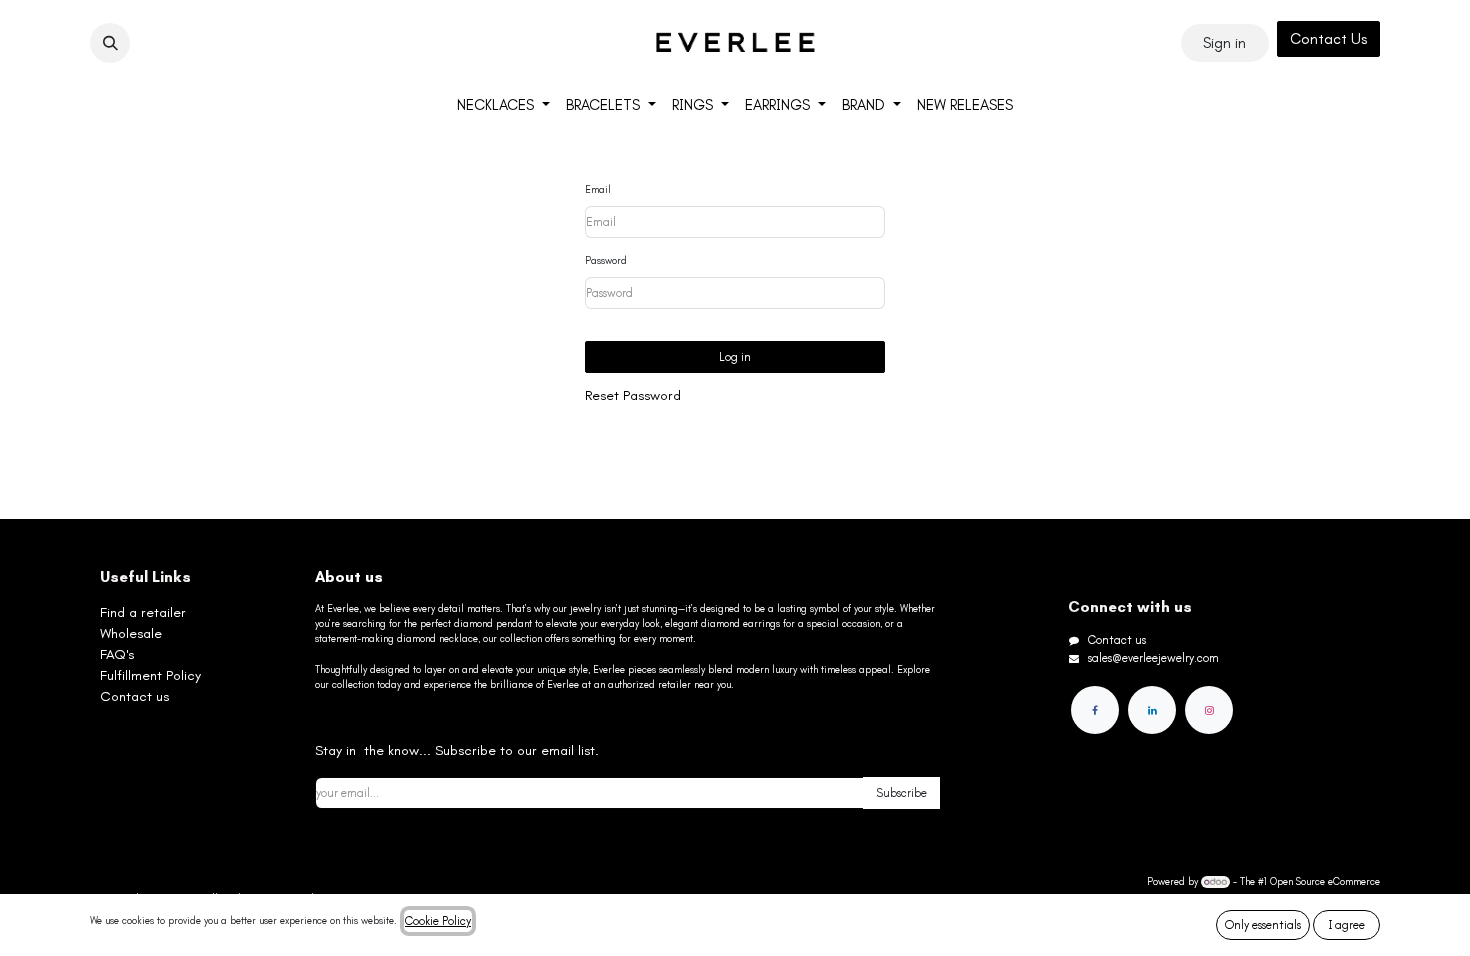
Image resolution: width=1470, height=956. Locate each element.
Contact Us (1328, 39)
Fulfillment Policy (150, 675)
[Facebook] (1095, 710)
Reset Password (633, 395)
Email (598, 190)
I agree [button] (1347, 925)
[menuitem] (503, 105)
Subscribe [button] (901, 793)
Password (606, 261)
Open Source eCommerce (1325, 882)
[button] (110, 43)
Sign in (1224, 43)
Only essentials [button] (1263, 925)
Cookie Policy (438, 921)
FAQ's (117, 654)
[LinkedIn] (1152, 710)
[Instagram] (1209, 710)
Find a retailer (143, 612)
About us (349, 577)
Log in (735, 357)
